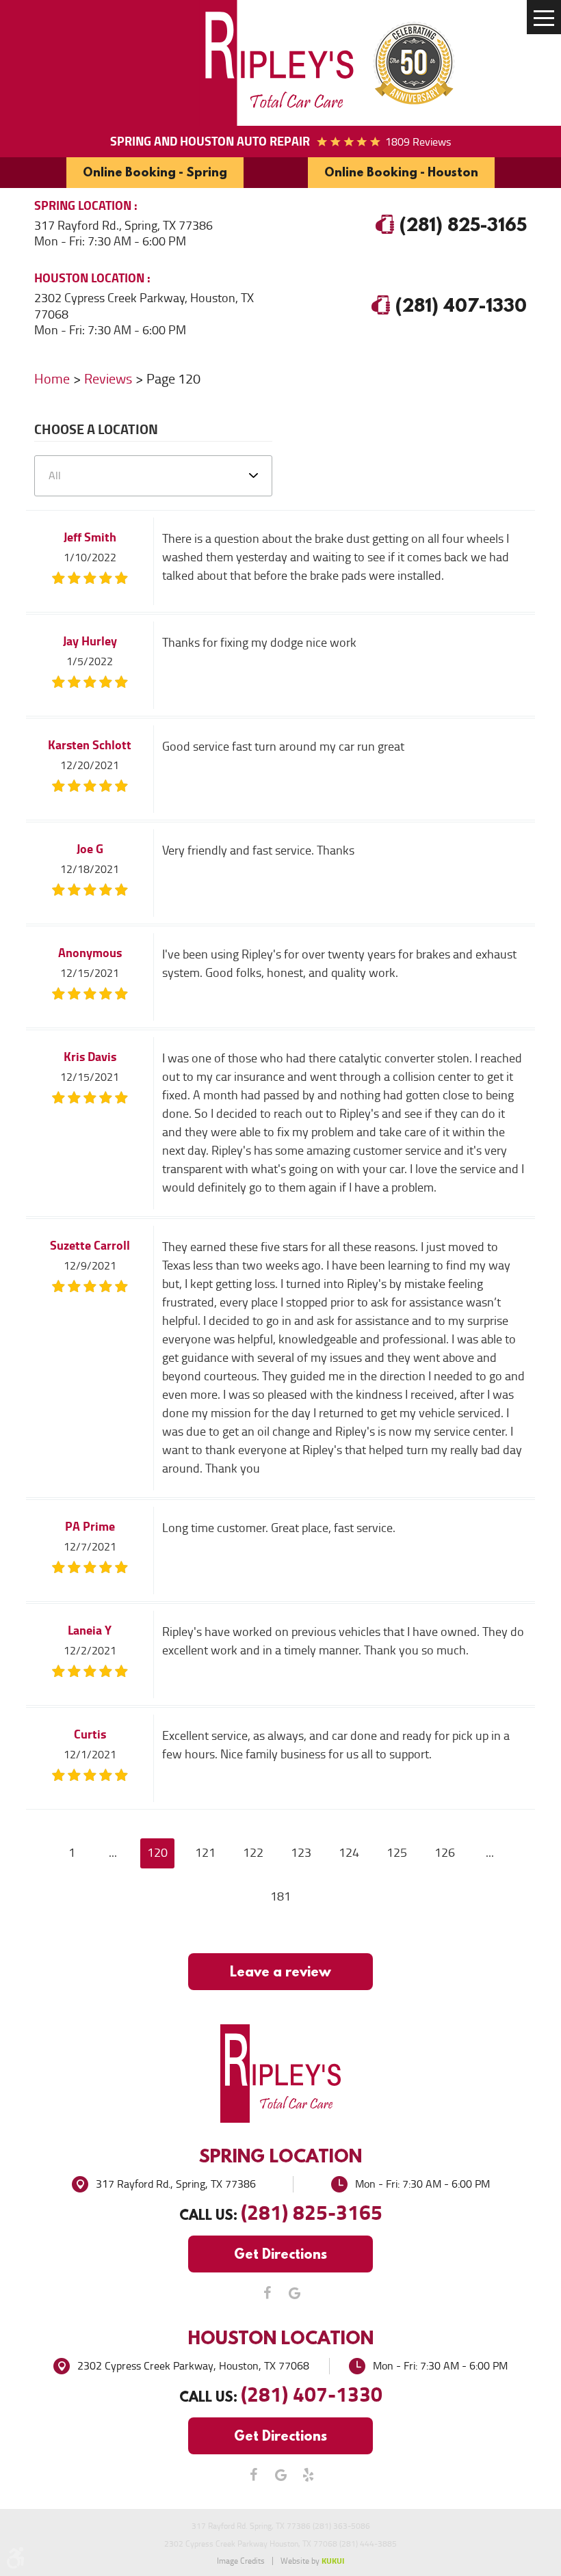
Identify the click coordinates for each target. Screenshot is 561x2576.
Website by (312, 2561)
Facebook (267, 2293)
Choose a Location (96, 431)
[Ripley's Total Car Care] (280, 63)
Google (294, 2293)
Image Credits (241, 2561)
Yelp (308, 2475)
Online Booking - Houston (401, 172)
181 (280, 1896)
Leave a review (280, 1971)
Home (52, 379)
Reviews (108, 379)
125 (397, 1853)
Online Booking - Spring (155, 172)
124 (349, 1853)
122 (253, 1853)
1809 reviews (418, 142)
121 (205, 1853)
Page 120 (173, 379)
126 (445, 1853)
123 (301, 1853)
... (113, 1853)
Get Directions (280, 2254)
